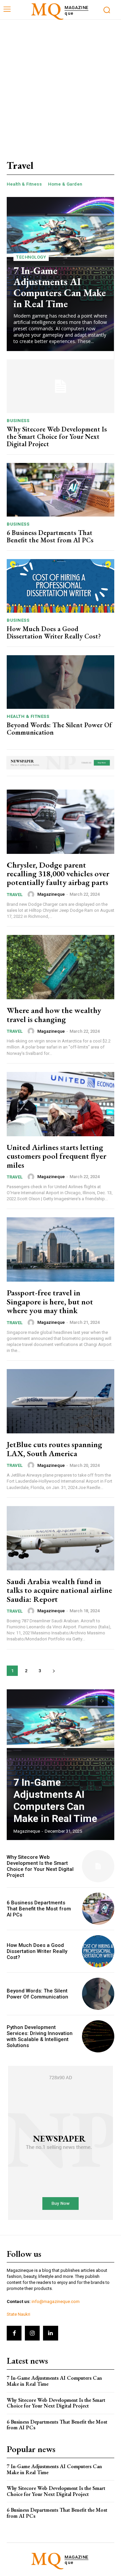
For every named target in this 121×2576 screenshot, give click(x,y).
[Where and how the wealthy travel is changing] (61, 967)
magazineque (51, 894)
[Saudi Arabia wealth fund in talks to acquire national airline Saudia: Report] (61, 1538)
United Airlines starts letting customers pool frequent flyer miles (56, 1156)
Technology (31, 257)
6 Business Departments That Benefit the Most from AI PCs (50, 536)
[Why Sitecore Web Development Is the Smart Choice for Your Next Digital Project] (61, 386)
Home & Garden (65, 184)
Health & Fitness (24, 184)
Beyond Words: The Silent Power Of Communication (59, 729)
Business (18, 421)
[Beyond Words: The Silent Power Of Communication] (61, 682)
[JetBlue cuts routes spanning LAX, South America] (61, 1401)
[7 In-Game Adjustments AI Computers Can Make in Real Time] (61, 1765)
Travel (15, 895)
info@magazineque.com (56, 2301)
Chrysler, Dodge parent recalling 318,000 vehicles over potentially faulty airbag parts (58, 874)
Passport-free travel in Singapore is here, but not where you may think (50, 1301)
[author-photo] (32, 894)
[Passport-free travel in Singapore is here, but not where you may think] (61, 1249)
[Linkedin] (50, 2333)
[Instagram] (32, 2333)
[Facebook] (14, 2333)
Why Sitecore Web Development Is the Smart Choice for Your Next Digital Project (57, 436)
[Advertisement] (61, 83)
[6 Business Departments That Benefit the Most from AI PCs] (61, 490)
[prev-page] (91, 1701)
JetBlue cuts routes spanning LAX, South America (54, 1449)
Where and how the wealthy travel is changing (54, 1014)
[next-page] (54, 1671)
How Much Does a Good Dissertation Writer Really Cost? (54, 632)
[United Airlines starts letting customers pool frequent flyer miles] (61, 1104)
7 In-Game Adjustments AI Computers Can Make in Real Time (60, 287)
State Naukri (18, 2314)
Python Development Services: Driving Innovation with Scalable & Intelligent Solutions (40, 2036)
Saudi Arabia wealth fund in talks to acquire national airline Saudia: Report (59, 1590)
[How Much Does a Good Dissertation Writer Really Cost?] (61, 586)
